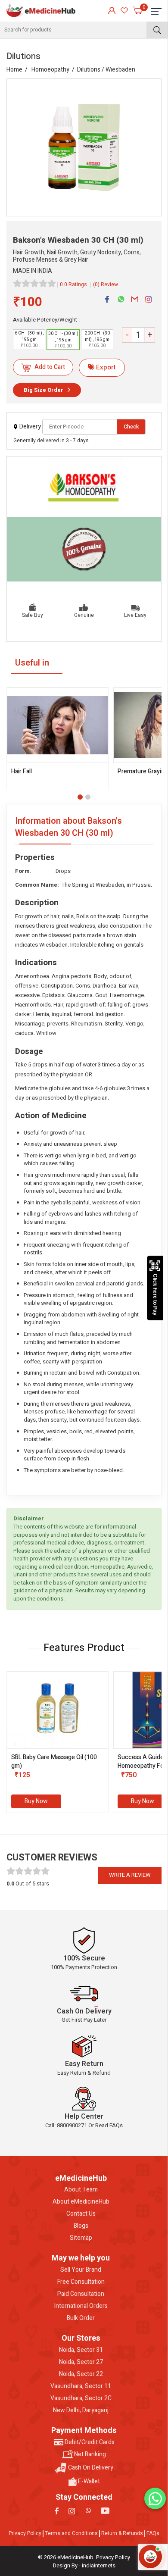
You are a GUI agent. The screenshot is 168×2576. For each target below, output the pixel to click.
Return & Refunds (122, 2533)
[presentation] (15, 1744)
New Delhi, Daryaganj (81, 2410)
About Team (81, 2190)
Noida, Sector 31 (81, 2350)
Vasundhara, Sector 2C (81, 2398)
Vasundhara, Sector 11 (81, 2386)
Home (14, 70)
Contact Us (81, 2214)
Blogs (81, 2226)
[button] (80, 797)
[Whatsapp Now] (155, 2498)
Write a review (130, 1875)
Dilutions (89, 70)
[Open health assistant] (150, 2557)
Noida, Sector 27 (81, 2362)
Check (131, 427)
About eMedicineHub (81, 2202)
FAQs (153, 2533)
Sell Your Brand (81, 2270)
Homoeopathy (50, 70)
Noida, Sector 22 (81, 2374)
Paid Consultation (81, 2294)
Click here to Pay (155, 1295)
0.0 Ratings (73, 284)
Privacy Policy (25, 2533)
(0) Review (106, 284)
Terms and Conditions (71, 2533)
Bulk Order (81, 2318)
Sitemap (81, 2238)
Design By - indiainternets (84, 2565)
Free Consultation (81, 2282)
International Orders (81, 2306)
